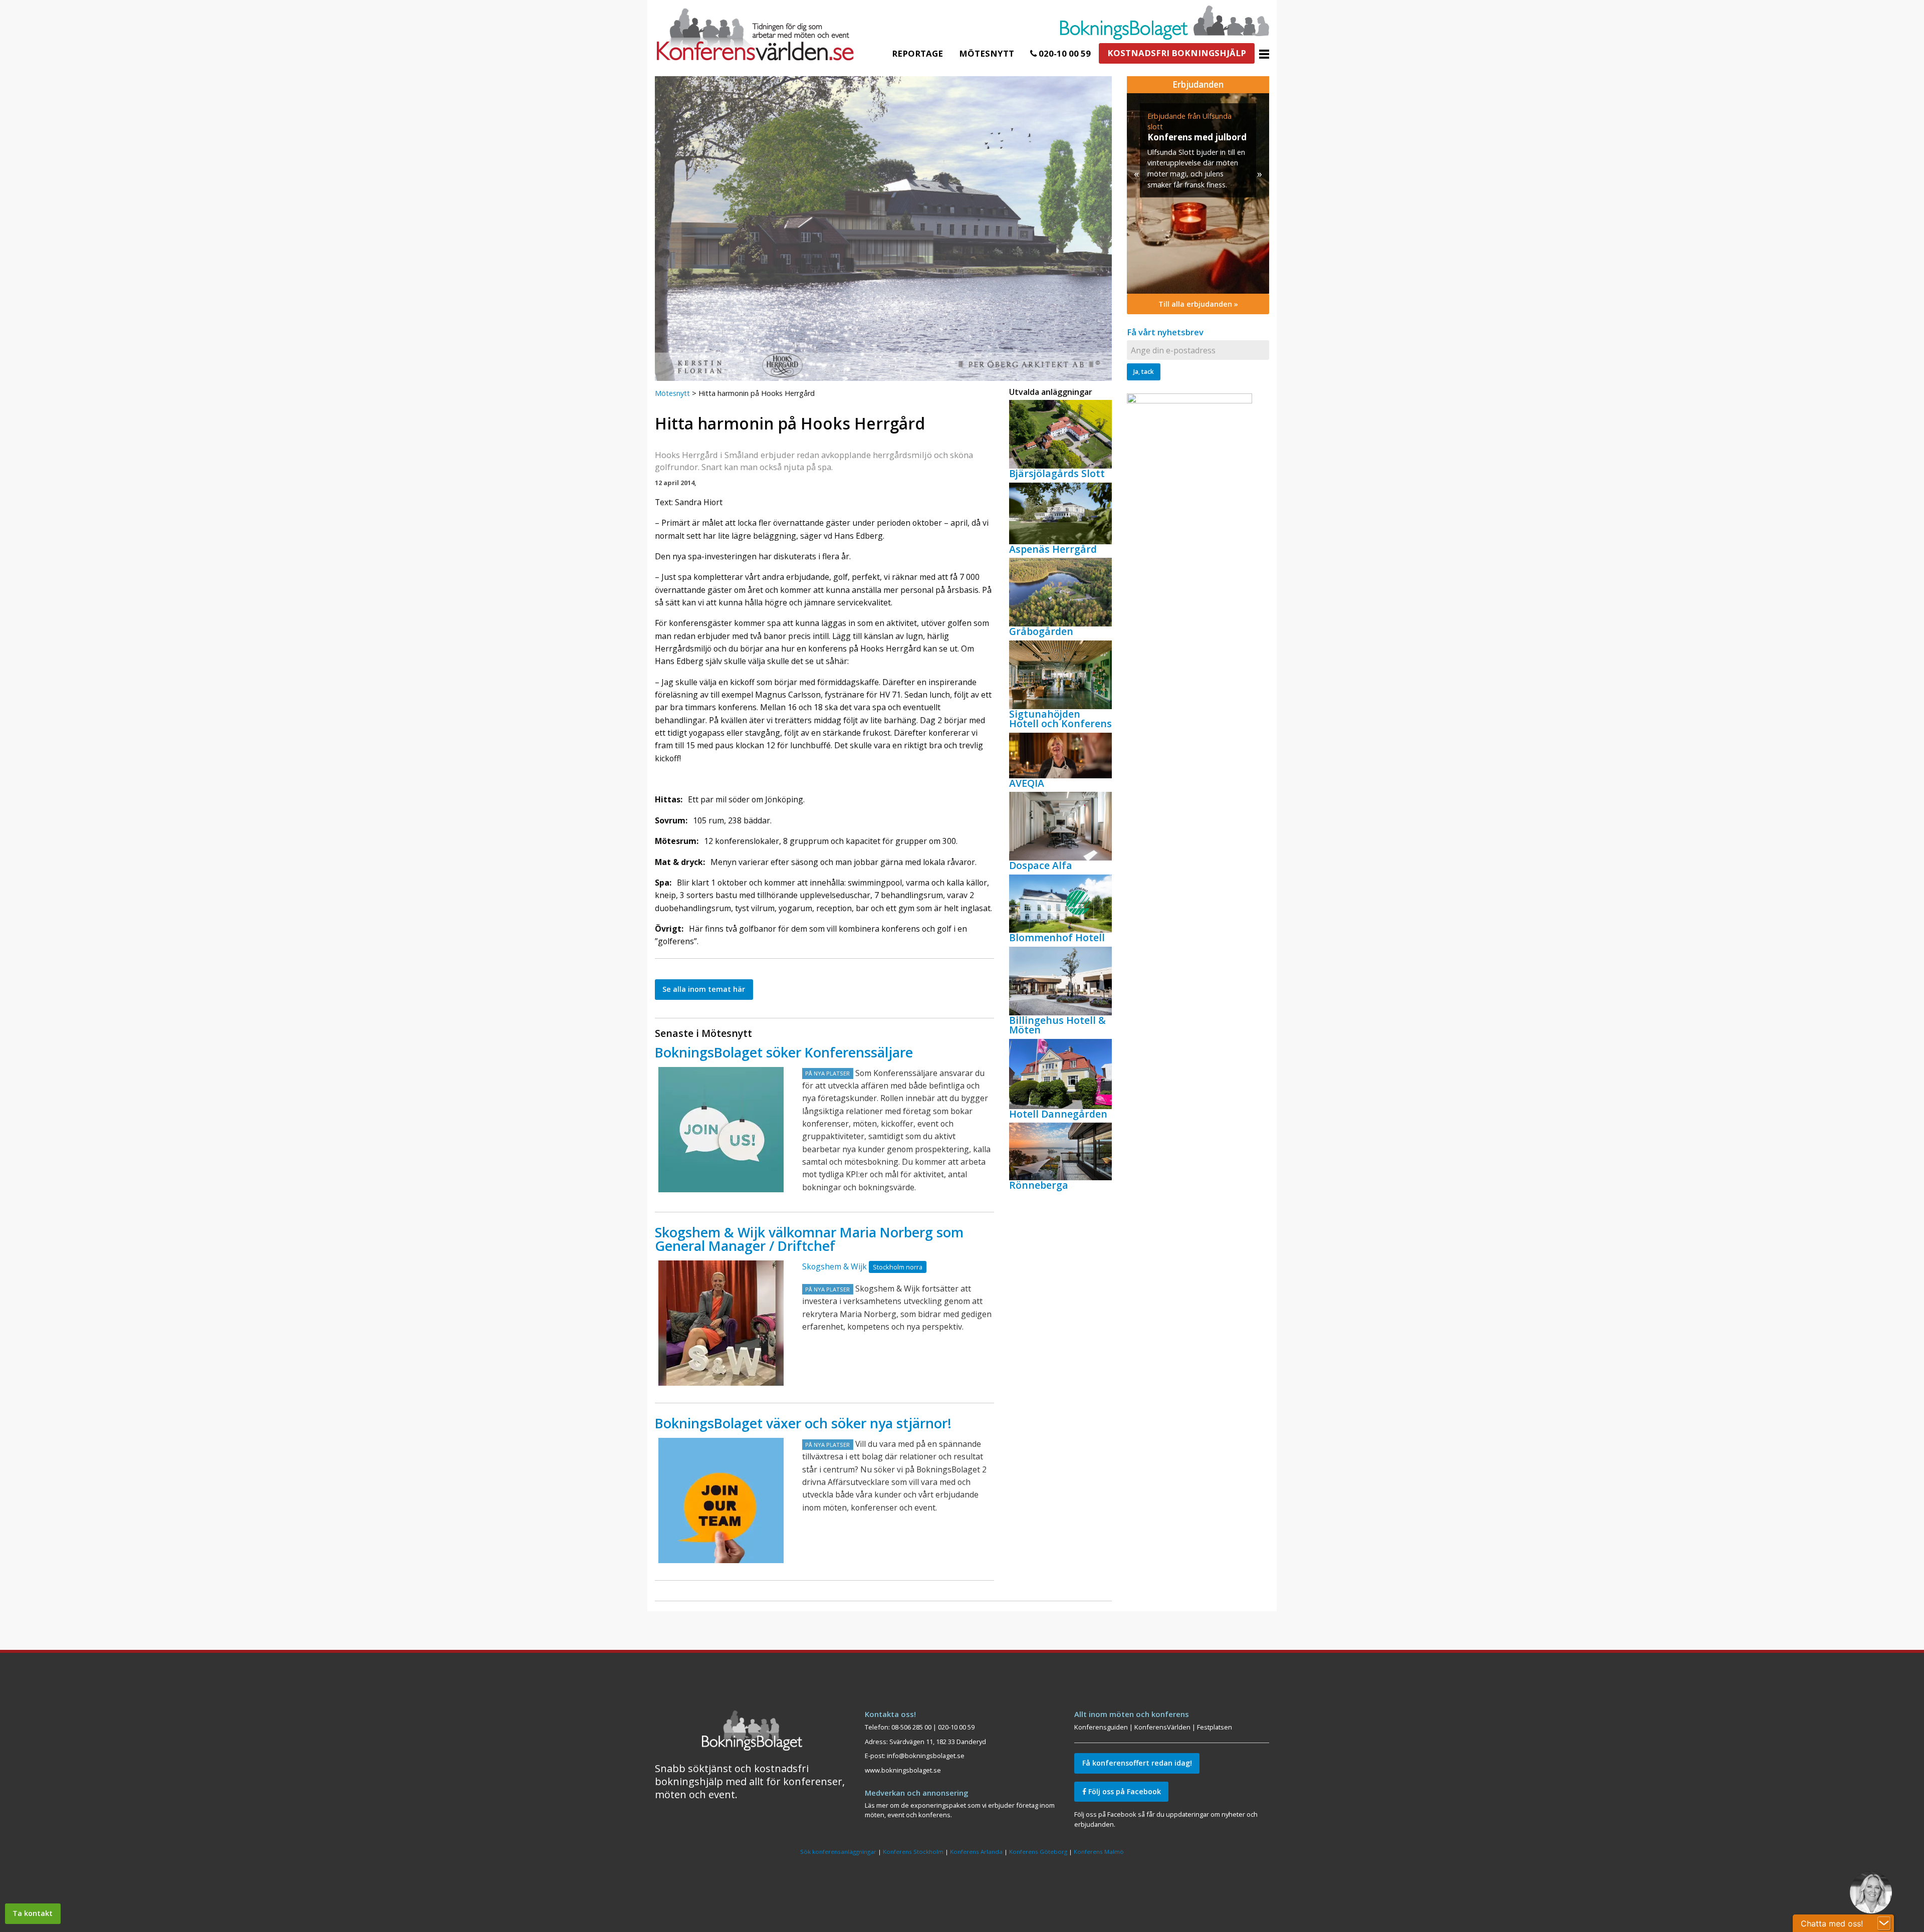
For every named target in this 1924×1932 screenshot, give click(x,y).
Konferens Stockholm (913, 1852)
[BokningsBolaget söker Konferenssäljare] (721, 1130)
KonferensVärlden (1162, 1727)
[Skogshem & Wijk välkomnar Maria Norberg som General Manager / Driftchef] (721, 1323)
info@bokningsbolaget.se (926, 1756)
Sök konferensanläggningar (838, 1852)
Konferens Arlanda (976, 1852)
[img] (1198, 193)
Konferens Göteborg (1038, 1852)
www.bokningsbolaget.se (903, 1770)
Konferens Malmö (1099, 1852)
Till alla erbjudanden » (1198, 304)
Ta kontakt (33, 1913)
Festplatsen (1215, 1727)
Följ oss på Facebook (1124, 1791)
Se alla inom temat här (704, 989)
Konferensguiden (1101, 1727)
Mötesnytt (987, 53)
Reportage (917, 53)
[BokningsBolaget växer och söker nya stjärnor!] (721, 1500)
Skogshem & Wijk (834, 1266)
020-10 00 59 (1064, 53)
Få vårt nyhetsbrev (1165, 332)
